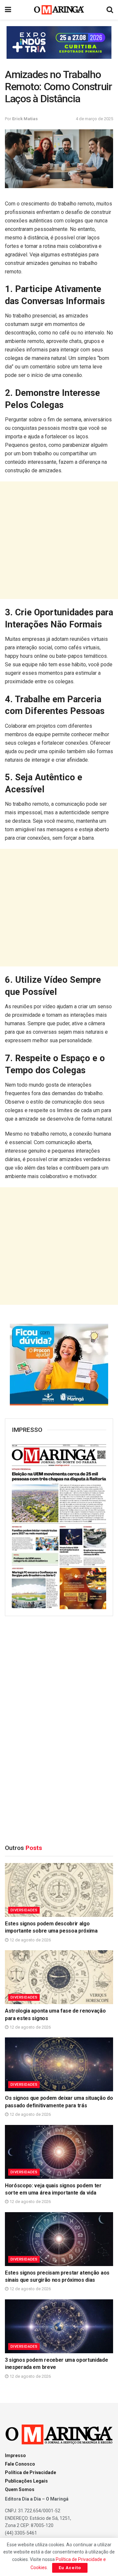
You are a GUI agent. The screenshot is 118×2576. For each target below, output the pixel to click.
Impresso (15, 2455)
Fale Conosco (20, 2464)
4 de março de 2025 (94, 119)
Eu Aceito (70, 2568)
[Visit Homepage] (59, 10)
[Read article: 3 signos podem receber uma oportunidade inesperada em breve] (59, 2326)
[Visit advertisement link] (59, 42)
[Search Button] (110, 10)
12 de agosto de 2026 (30, 1940)
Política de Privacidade (30, 2472)
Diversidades (24, 1910)
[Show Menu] (8, 10)
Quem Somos (20, 2489)
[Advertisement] (59, 540)
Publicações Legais (26, 2481)
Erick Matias (25, 119)
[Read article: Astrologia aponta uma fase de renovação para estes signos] (59, 1977)
